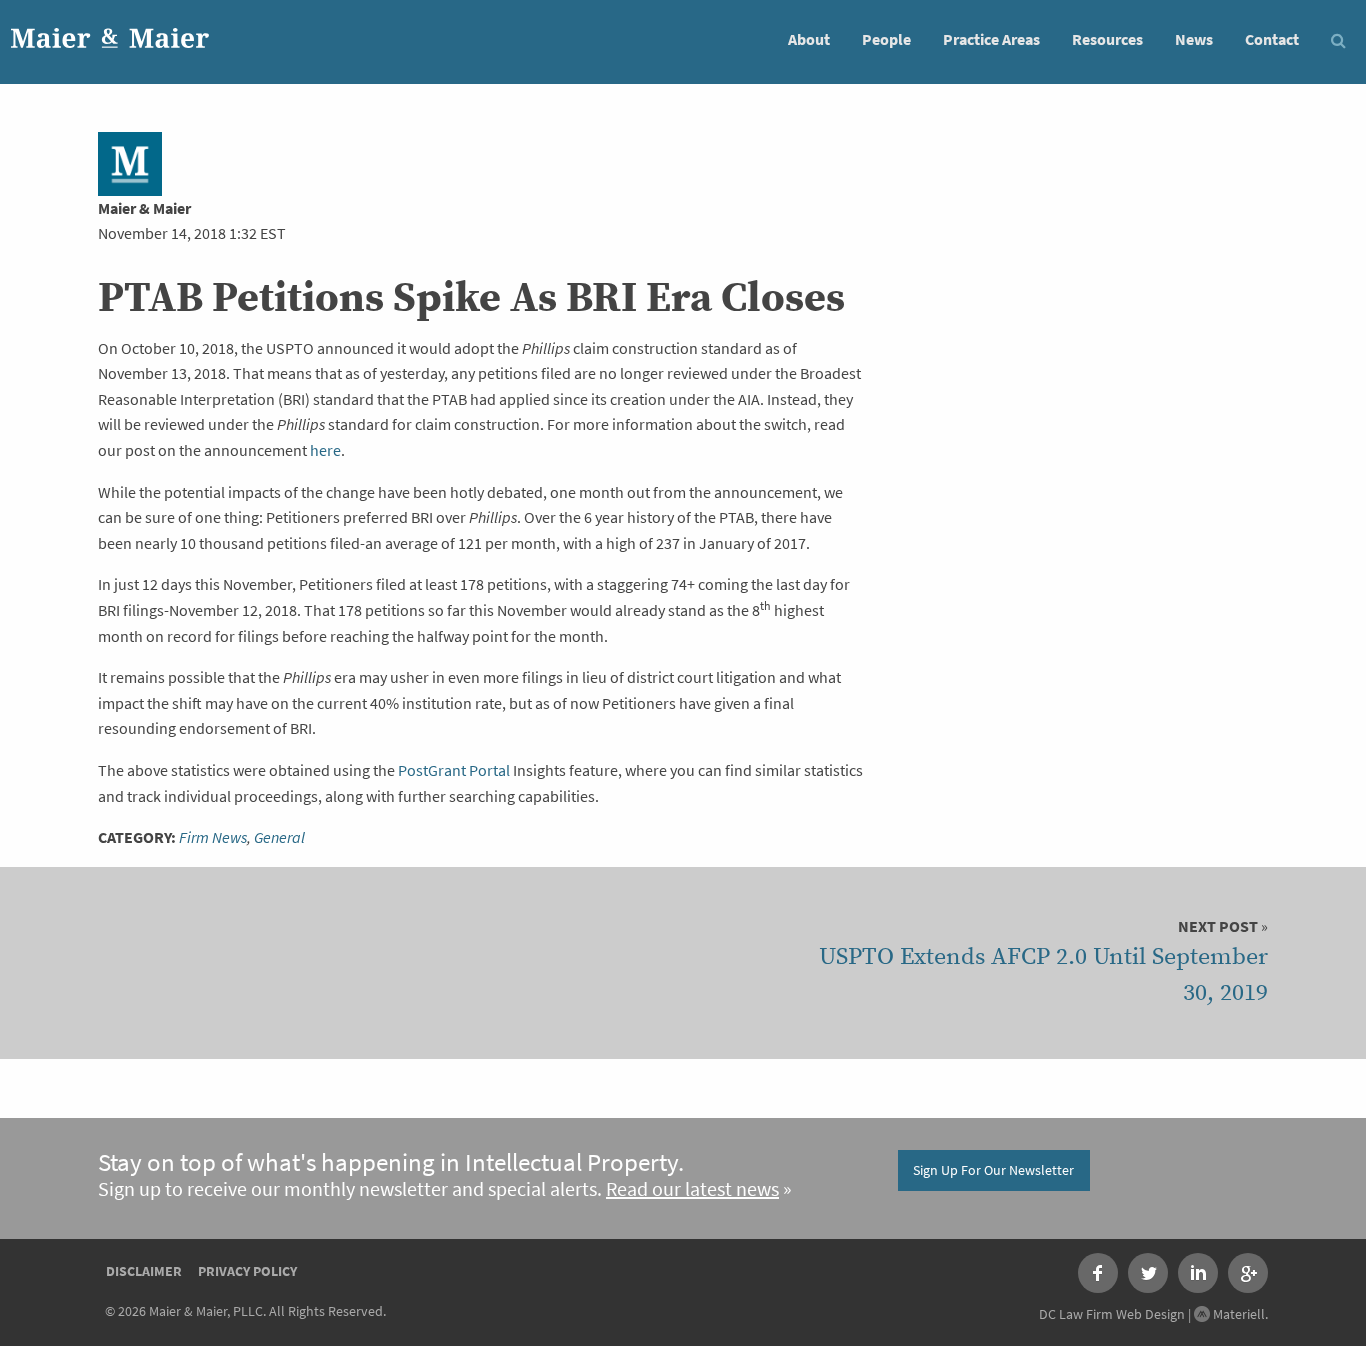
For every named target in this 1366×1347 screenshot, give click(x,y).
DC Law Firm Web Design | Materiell (1152, 1314)
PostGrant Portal (454, 770)
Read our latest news (692, 1189)
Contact (1272, 39)
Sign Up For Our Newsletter (993, 1170)
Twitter (1148, 1273)
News (1194, 39)
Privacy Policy (247, 1271)
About (809, 39)
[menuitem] (809, 38)
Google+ (1248, 1273)
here (325, 450)
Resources (1107, 39)
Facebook (1098, 1273)
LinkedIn (1198, 1273)
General (279, 837)
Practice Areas (991, 39)
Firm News (213, 837)
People (886, 39)
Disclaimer (144, 1271)
